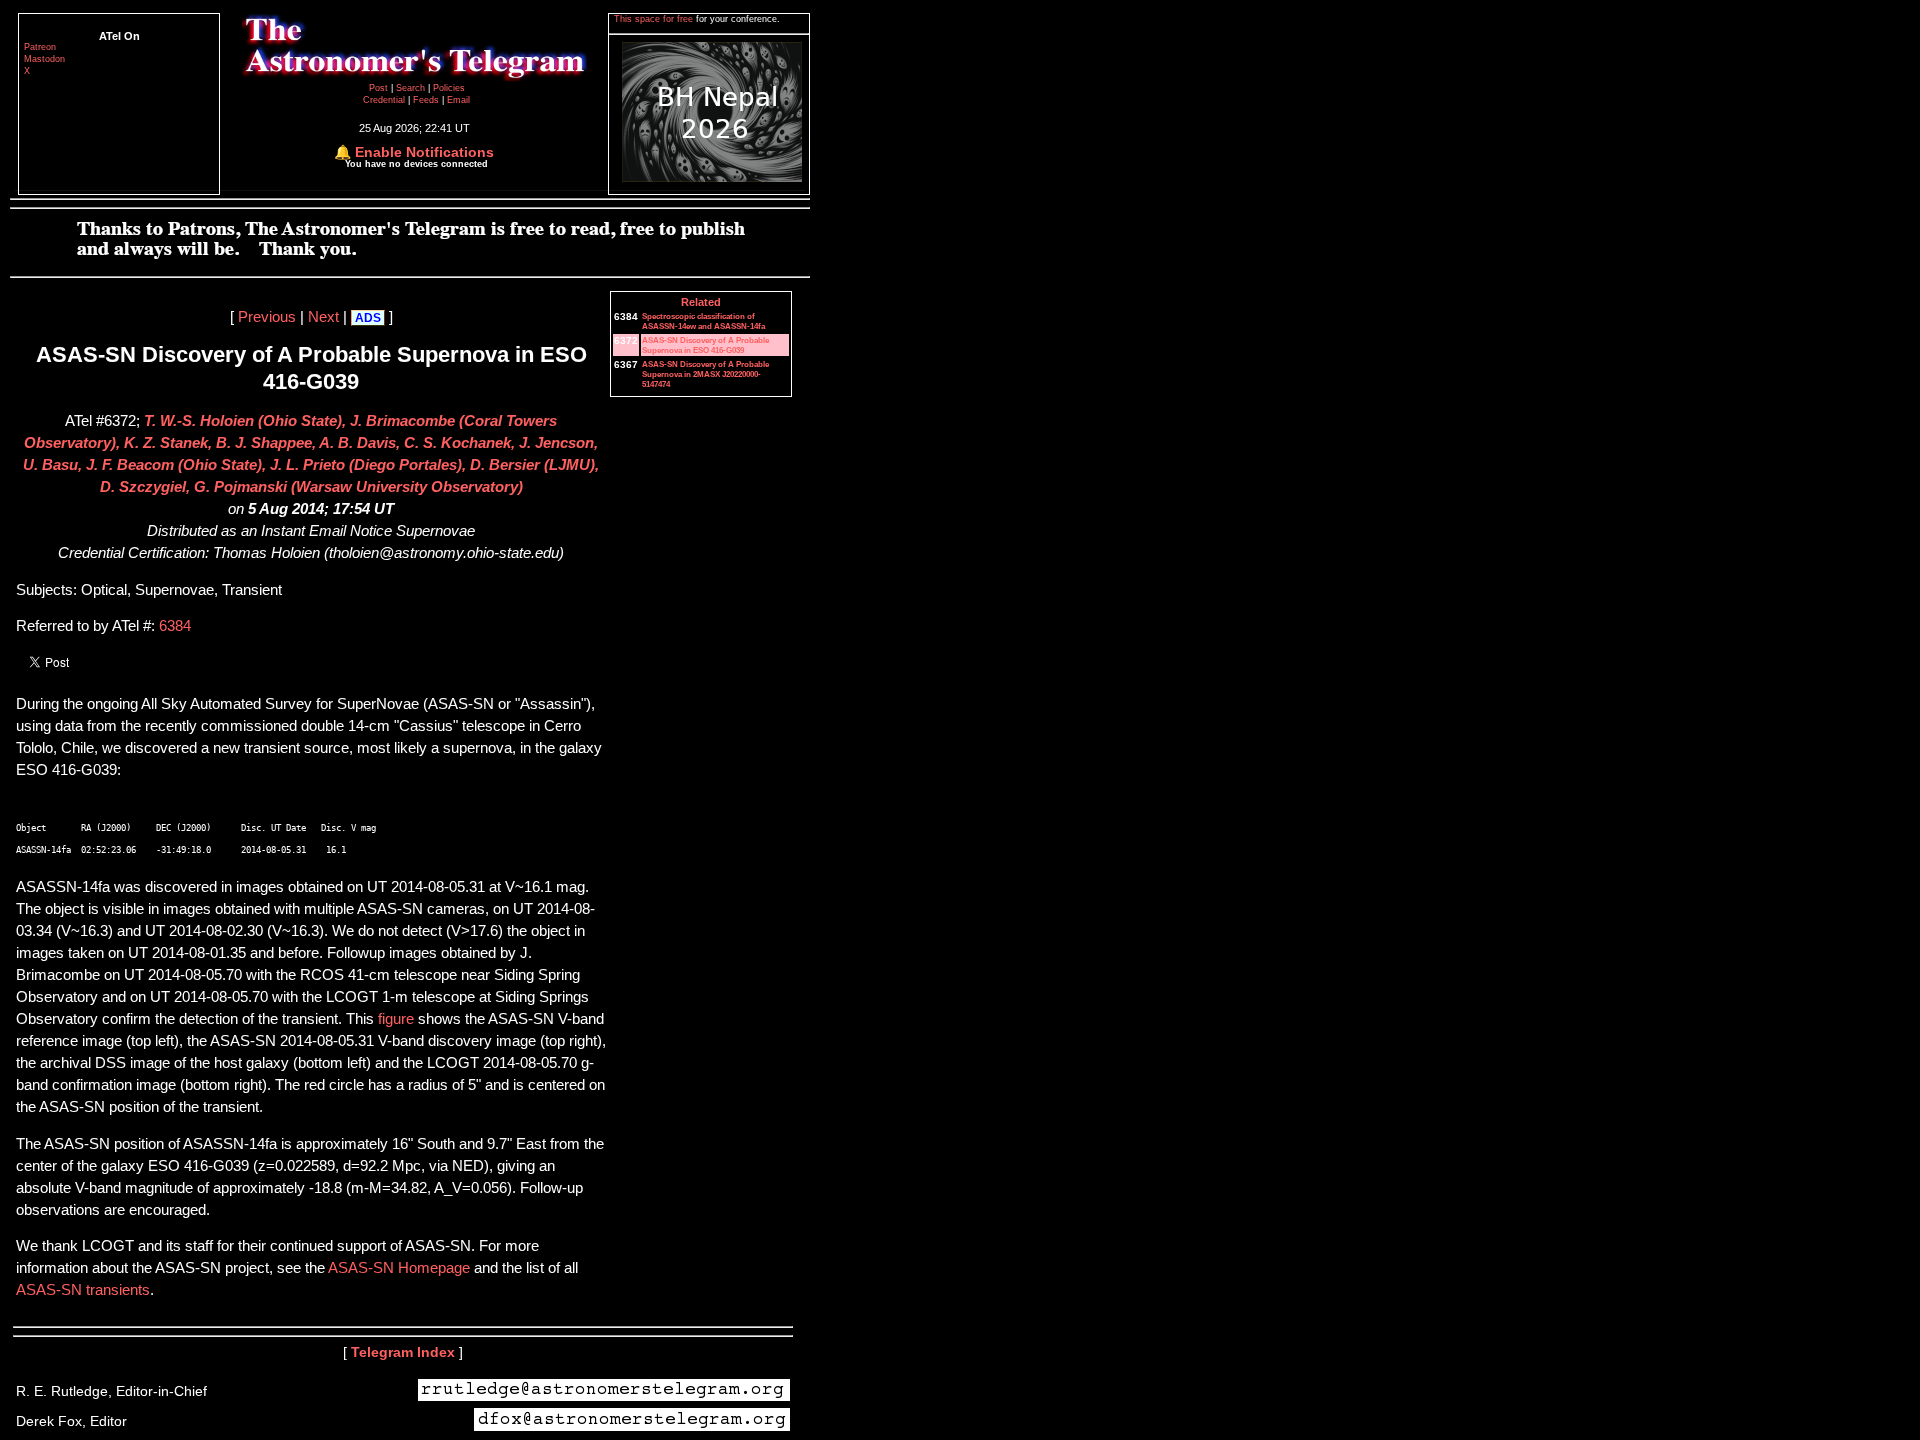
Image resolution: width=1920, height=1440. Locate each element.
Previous (267, 317)
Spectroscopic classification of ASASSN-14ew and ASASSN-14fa (703, 321)
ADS (368, 318)
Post (380, 88)
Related (701, 302)
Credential (385, 100)
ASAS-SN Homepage (399, 1268)
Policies (449, 88)
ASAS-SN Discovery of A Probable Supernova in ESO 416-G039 (705, 345)
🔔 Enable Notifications (414, 152)
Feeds (426, 100)
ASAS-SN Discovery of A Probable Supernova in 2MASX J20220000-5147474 (705, 374)
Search (412, 88)
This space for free (655, 19)
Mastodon (44, 59)
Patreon (40, 47)
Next (323, 317)
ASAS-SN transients (83, 1290)
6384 (175, 626)
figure (396, 1019)
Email (458, 100)
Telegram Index (403, 1352)
